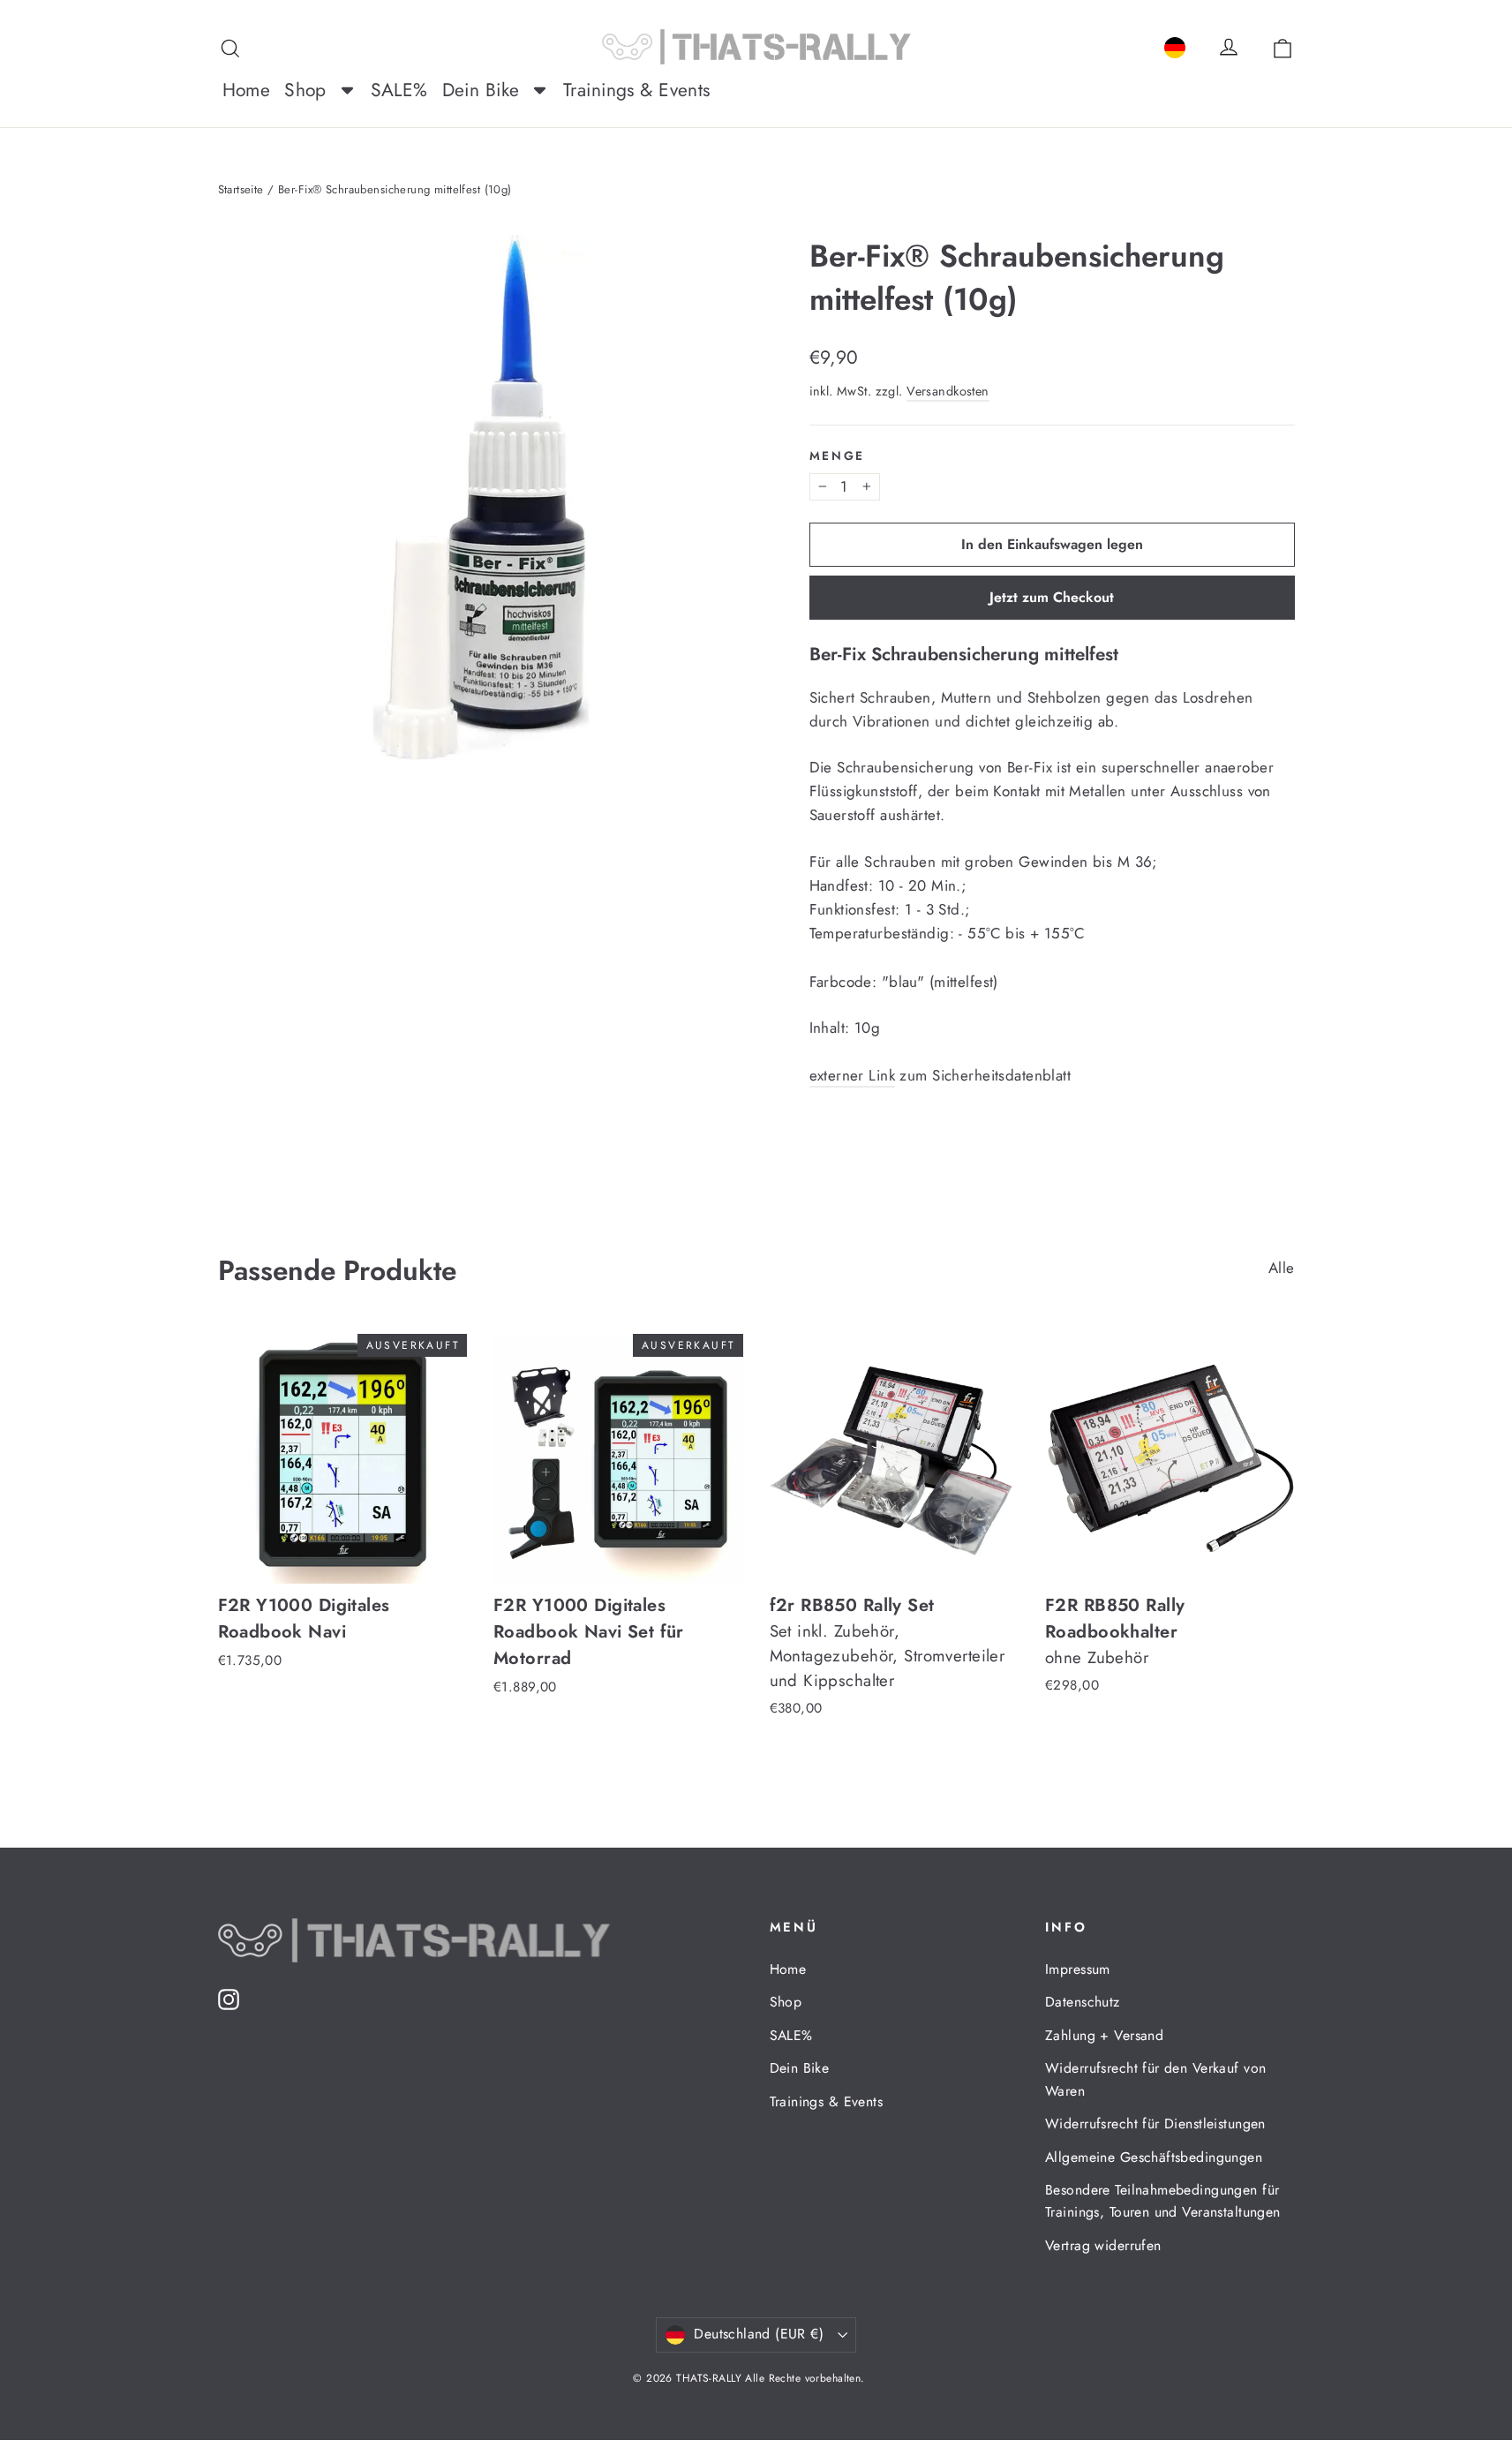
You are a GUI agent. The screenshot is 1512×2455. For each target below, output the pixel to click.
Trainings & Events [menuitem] (637, 90)
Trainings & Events (827, 2101)
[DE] (1175, 45)
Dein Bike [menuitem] (481, 90)
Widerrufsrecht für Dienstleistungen (1155, 2124)
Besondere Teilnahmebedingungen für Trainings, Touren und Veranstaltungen (1163, 2201)
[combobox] (1175, 45)
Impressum (1078, 1969)
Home (788, 1969)
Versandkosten (948, 391)
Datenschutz (1083, 2002)
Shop (786, 2002)
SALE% (791, 2035)
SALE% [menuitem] (399, 90)
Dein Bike (800, 2068)
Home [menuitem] (247, 90)
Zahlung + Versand (1104, 2035)
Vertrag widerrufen (1103, 2245)
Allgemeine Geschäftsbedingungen (1154, 2157)
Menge (838, 456)
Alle (1282, 1268)
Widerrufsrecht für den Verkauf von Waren (1155, 2079)
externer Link (853, 1075)
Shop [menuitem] (305, 90)
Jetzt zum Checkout (1052, 597)
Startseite (241, 189)
